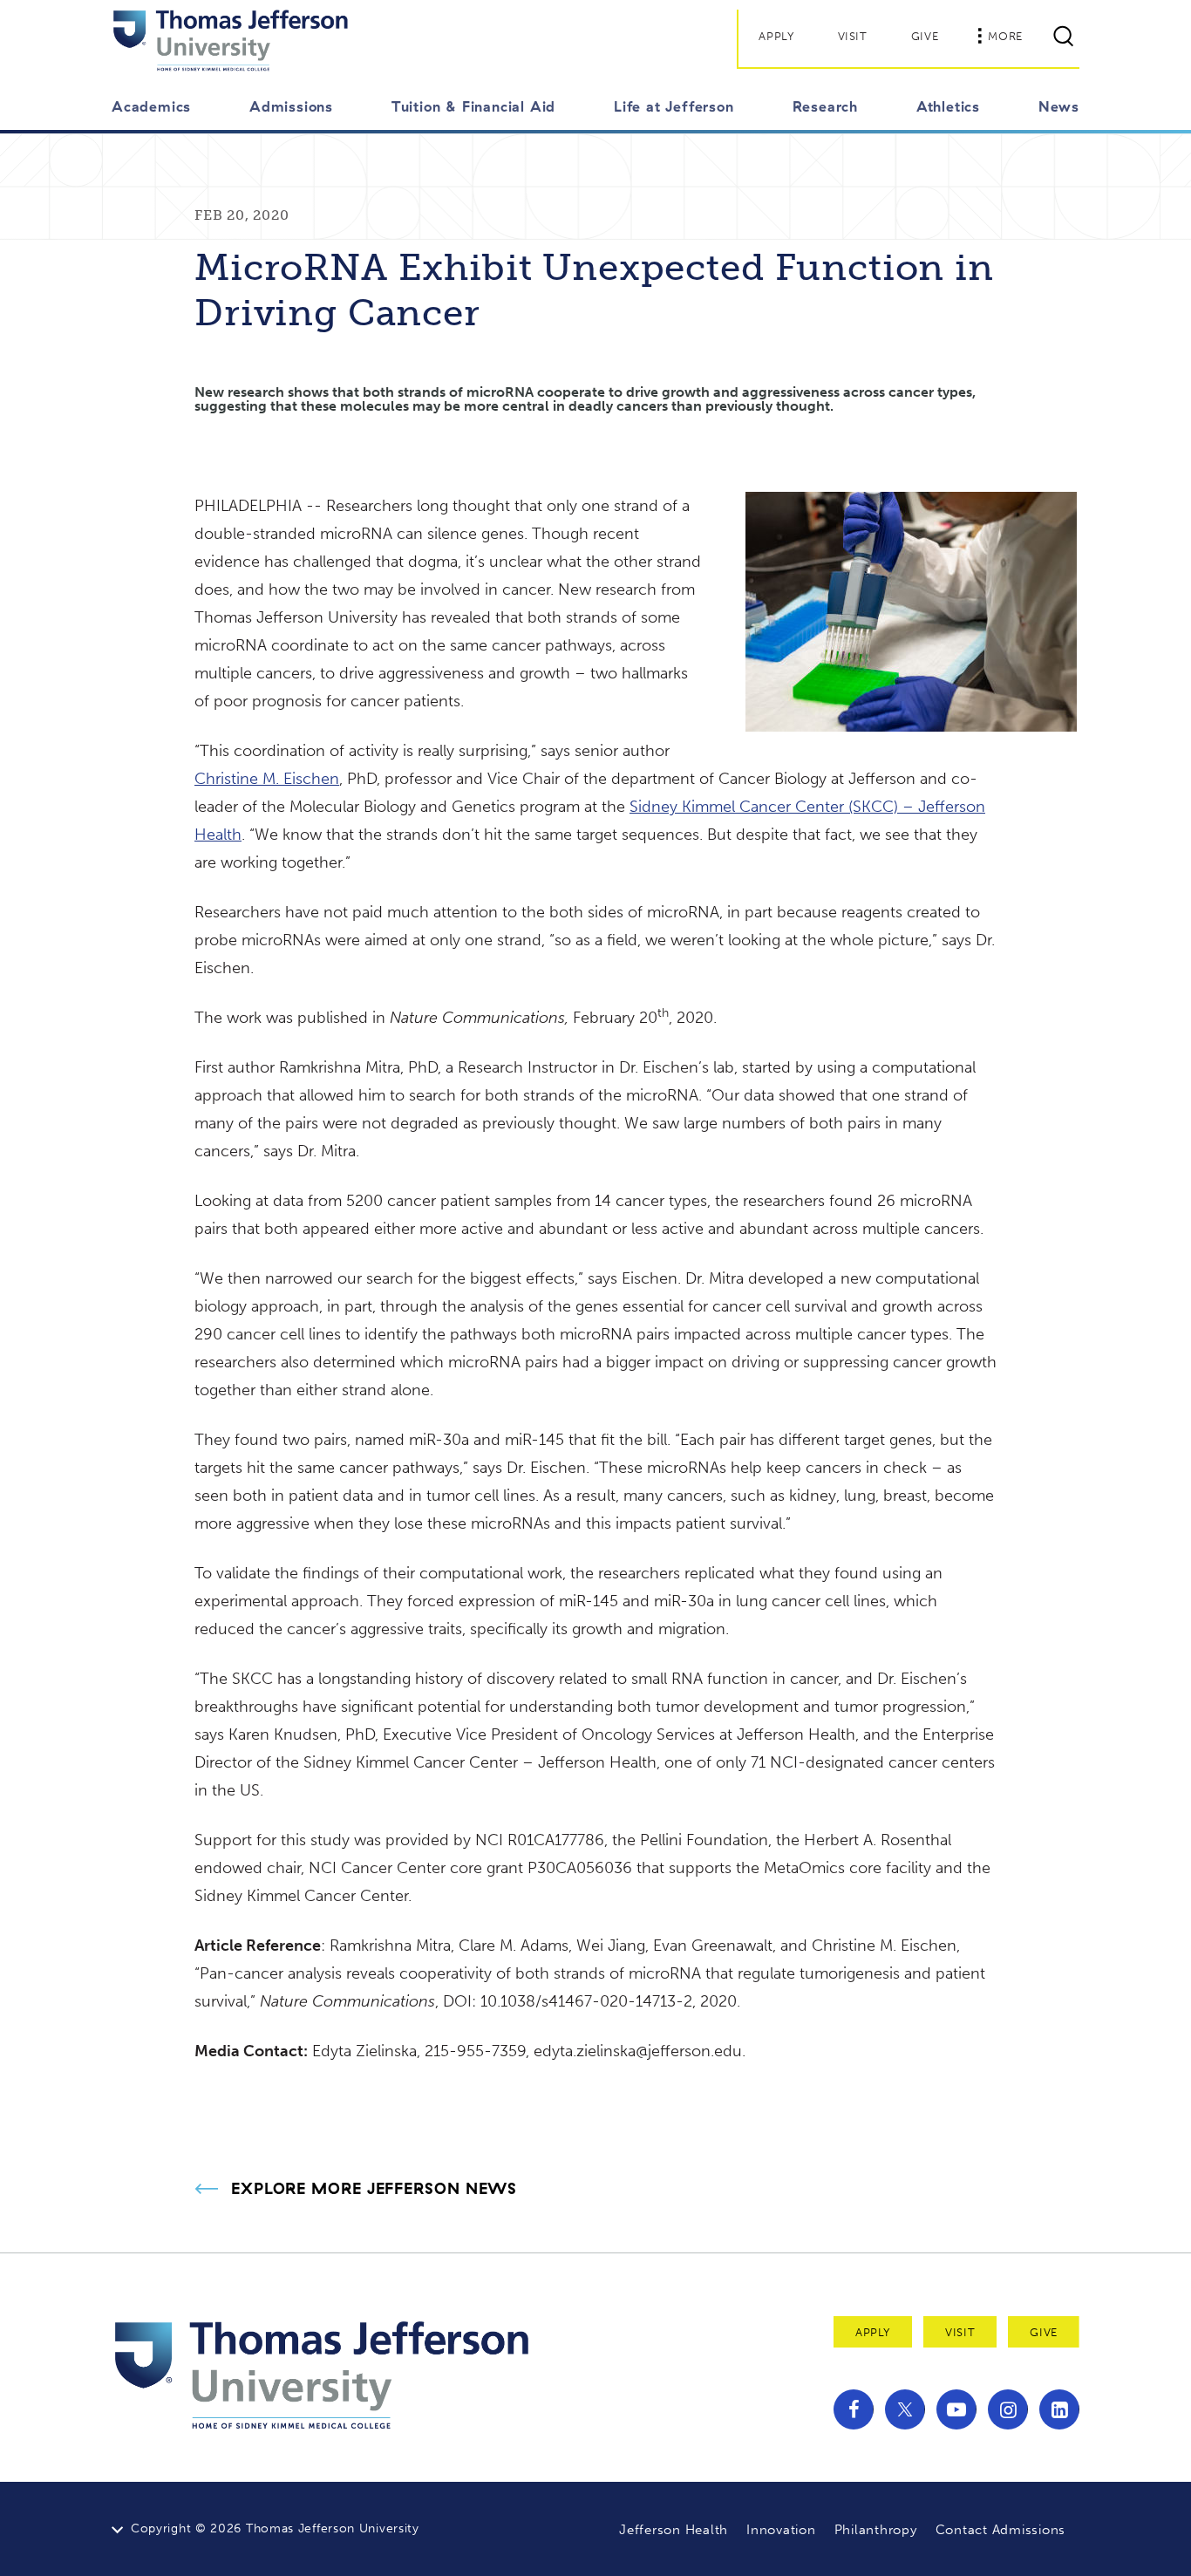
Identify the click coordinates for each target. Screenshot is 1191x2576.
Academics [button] (151, 106)
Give (925, 36)
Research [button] (825, 106)
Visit (853, 36)
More (1005, 36)
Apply (776, 36)
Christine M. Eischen (267, 779)
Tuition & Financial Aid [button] (473, 106)
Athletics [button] (948, 106)
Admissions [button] (291, 106)
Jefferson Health (674, 2530)
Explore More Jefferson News (374, 2189)
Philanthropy (876, 2530)
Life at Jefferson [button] (674, 106)
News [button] (1059, 106)
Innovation (781, 2530)
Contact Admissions (1001, 2530)
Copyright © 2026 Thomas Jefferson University (275, 2528)
